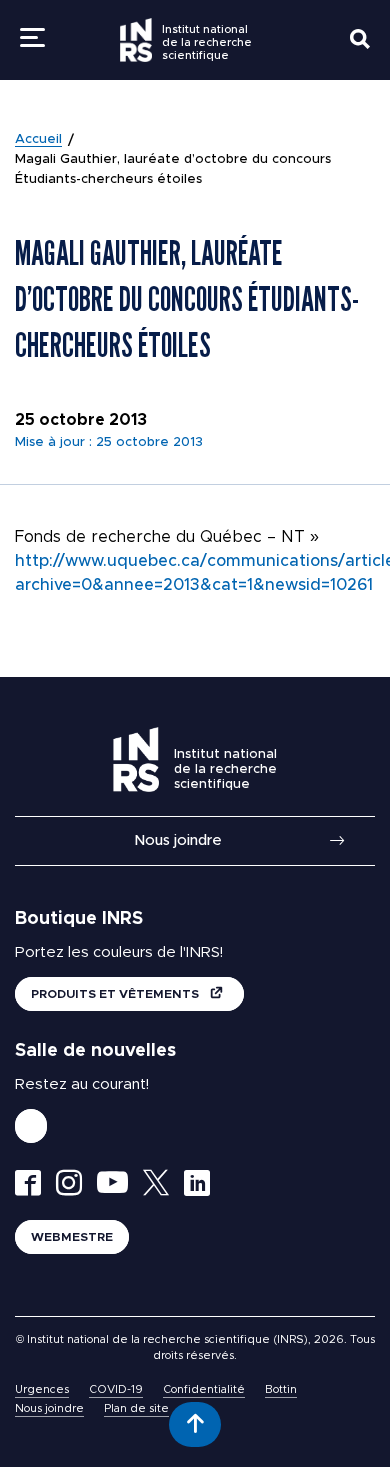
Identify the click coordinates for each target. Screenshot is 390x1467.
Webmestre (72, 1237)
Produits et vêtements (116, 994)
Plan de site (136, 1408)
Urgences (42, 1389)
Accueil (38, 139)
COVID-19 (116, 1389)
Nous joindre (178, 840)
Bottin (281, 1389)
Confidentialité (204, 1389)
